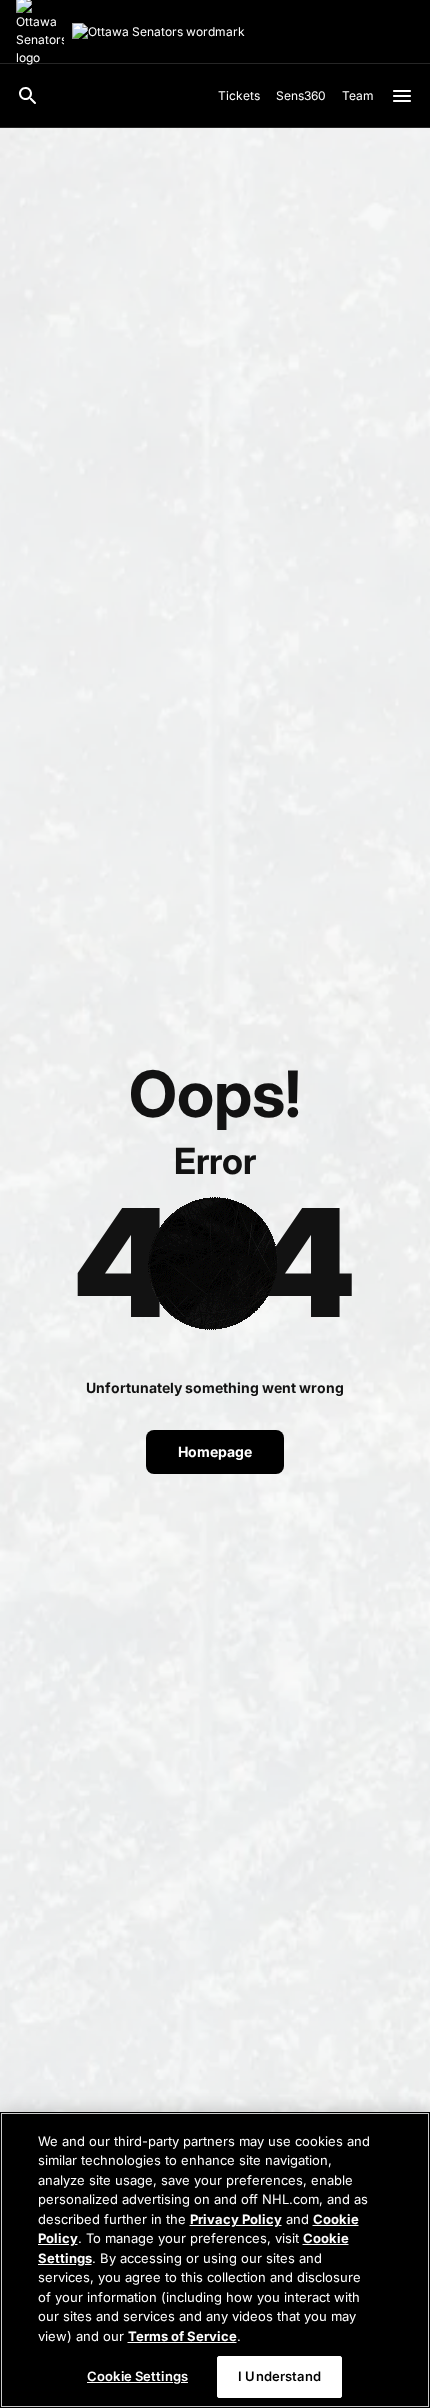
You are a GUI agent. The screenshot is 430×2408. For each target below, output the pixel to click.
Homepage (215, 1451)
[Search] (28, 96)
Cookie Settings (137, 2376)
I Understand (279, 2376)
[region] (215, 2260)
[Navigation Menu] (402, 96)
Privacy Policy (236, 2219)
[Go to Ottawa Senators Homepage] (158, 32)
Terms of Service (182, 2336)
